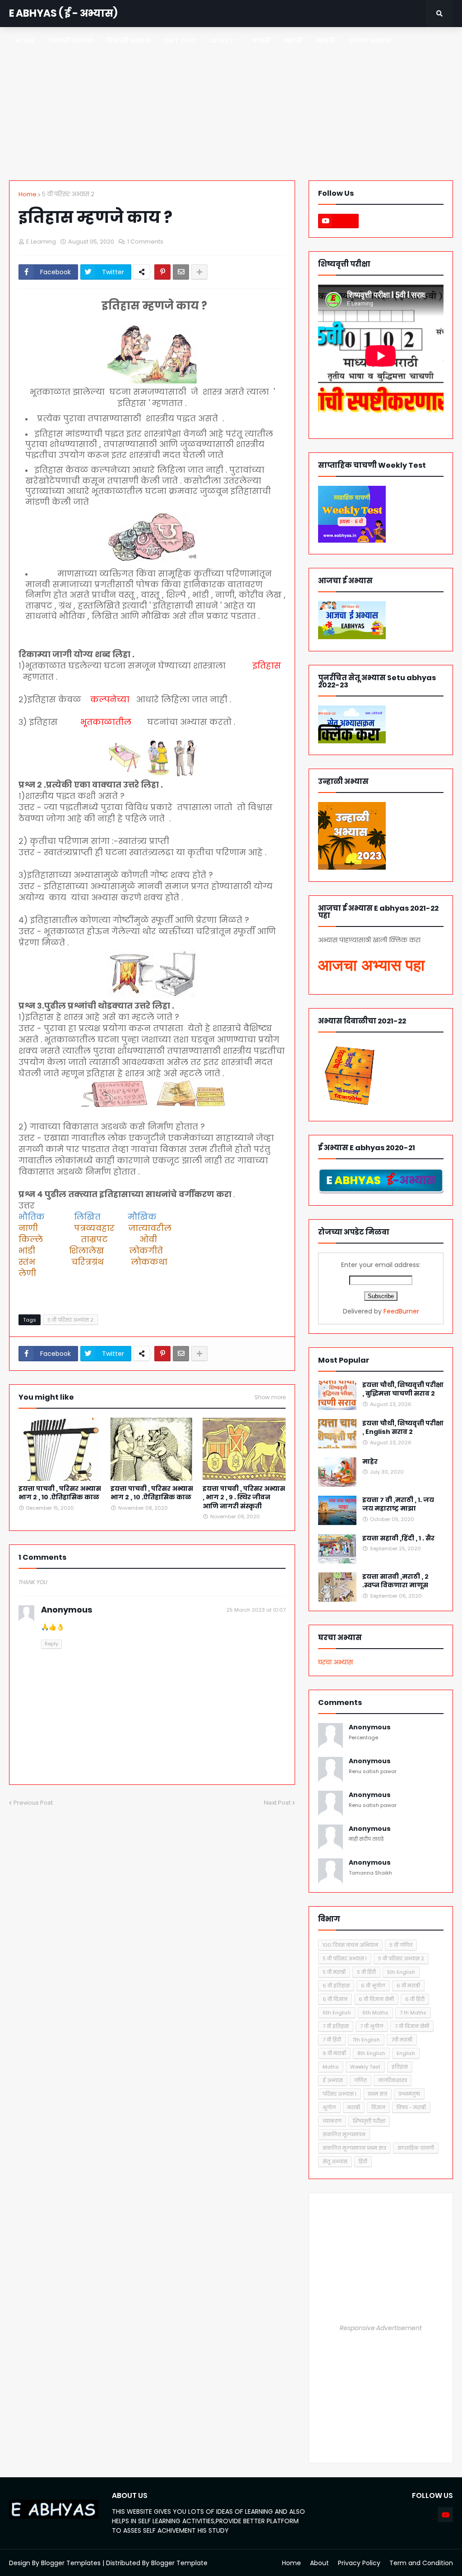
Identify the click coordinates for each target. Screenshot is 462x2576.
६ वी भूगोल (373, 1986)
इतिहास (400, 2067)
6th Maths (375, 2013)
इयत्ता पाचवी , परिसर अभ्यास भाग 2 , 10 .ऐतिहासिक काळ (60, 1493)
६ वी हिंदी (415, 1999)
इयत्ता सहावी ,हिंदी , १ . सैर (398, 1538)
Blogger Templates (71, 2563)
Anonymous (370, 1727)
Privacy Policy (359, 2563)
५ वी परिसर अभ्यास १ (345, 1958)
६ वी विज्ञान (335, 1999)
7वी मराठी (402, 2040)
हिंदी (363, 2161)
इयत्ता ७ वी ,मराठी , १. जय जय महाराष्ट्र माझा (398, 1505)
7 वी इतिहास (336, 2026)
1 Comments (145, 242)
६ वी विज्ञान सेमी (376, 1999)
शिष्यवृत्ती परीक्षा (369, 2121)
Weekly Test (365, 2067)
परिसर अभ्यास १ (340, 2094)
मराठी (354, 2107)
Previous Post (33, 1803)
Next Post (277, 1803)
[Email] (181, 272)
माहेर (370, 1462)
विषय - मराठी (411, 2107)
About (319, 2563)
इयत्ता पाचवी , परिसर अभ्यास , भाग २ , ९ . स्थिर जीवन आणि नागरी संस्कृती (244, 1498)
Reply (51, 1644)
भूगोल (329, 2107)
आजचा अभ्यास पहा (371, 965)
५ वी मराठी (334, 1972)
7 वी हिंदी (332, 2040)
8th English (371, 2053)
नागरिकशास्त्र (393, 2080)
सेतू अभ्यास (335, 2161)
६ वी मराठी (408, 1986)
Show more (270, 1397)
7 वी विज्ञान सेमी (412, 2026)
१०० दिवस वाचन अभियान (350, 1945)
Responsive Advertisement (381, 2328)
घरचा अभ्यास (335, 1662)
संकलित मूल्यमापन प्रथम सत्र (354, 2148)
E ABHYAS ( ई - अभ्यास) (63, 13)
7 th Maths (413, 2013)
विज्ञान (378, 2107)
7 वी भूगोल (372, 2026)
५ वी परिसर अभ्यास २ (68, 194)
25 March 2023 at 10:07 (256, 1610)
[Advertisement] (231, 104)
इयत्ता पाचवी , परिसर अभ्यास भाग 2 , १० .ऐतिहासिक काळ (152, 1493)
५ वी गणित (401, 1945)
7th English (366, 2040)
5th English (401, 1972)
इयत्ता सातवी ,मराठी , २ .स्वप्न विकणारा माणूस (395, 1581)
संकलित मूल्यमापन (344, 2134)
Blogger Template (179, 2563)
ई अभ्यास (333, 2080)
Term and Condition (421, 2563)
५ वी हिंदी (366, 1972)
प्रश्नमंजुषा (409, 2094)
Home (28, 194)
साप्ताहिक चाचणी (416, 2148)
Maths (331, 2067)
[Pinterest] (162, 272)
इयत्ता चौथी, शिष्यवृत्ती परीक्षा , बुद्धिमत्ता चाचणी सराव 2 (403, 1389)
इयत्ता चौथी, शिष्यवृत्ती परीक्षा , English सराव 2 (403, 1428)
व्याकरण (332, 2121)
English (406, 2053)
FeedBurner (401, 1311)
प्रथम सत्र (377, 2094)
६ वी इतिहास (336, 1986)
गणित (360, 2080)
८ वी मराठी (334, 2053)
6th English (337, 2013)
